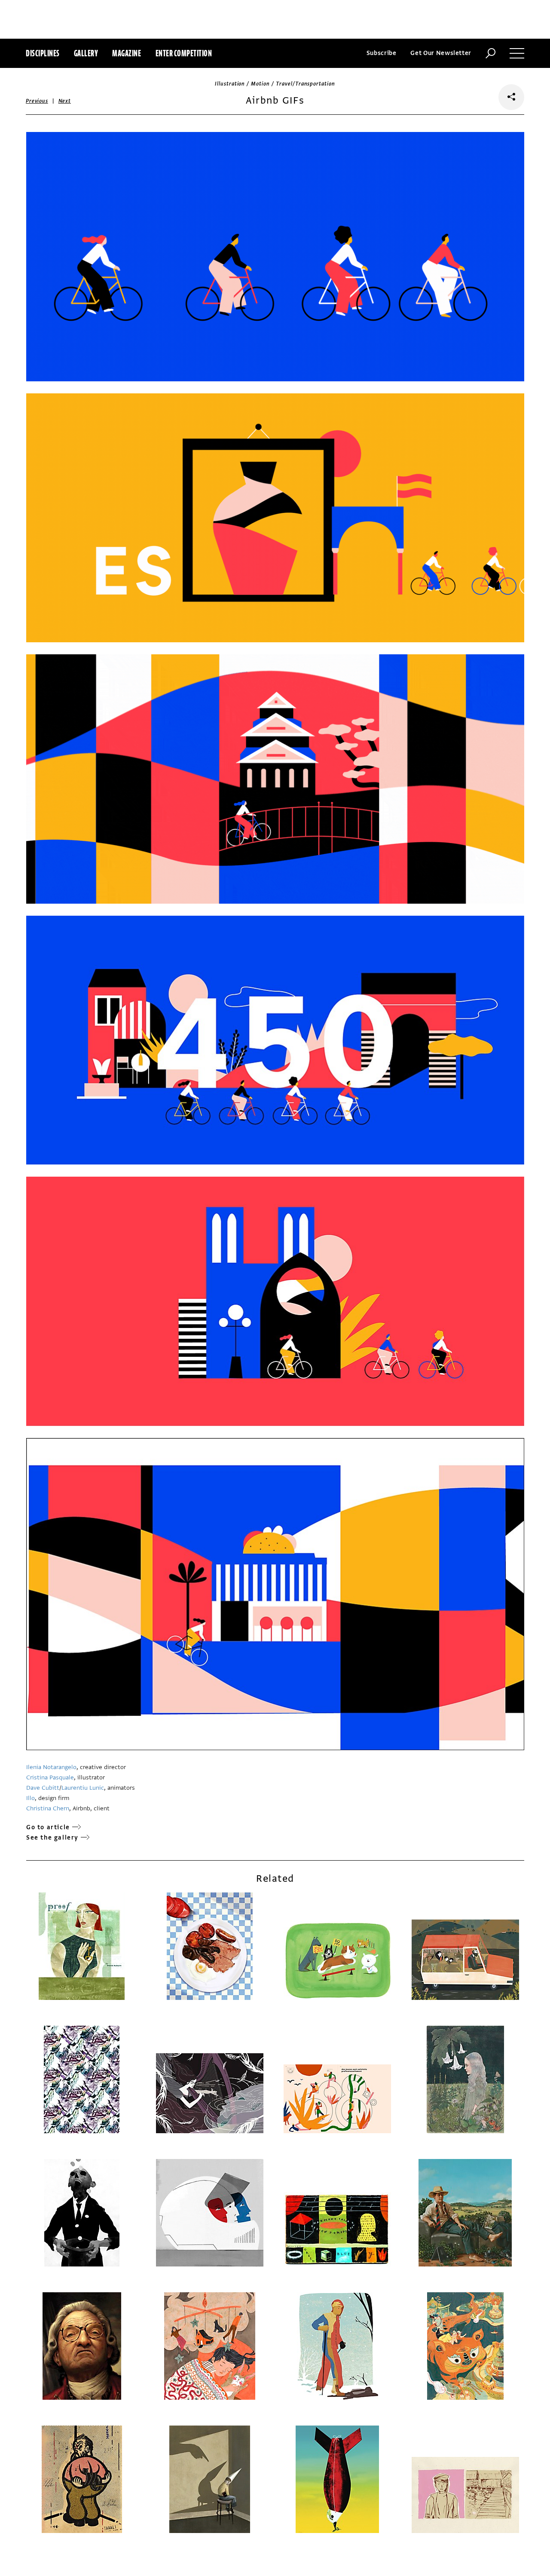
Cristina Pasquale (50, 1777)
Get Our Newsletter (441, 53)
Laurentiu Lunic (83, 1788)
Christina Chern (48, 1808)
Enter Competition (184, 53)
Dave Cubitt (43, 1788)
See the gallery (52, 1838)
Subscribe (382, 53)
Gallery (86, 53)
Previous (37, 101)
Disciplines (43, 53)
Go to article (48, 1827)
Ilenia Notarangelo (51, 1767)
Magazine (127, 53)
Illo (31, 1798)
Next (65, 101)
